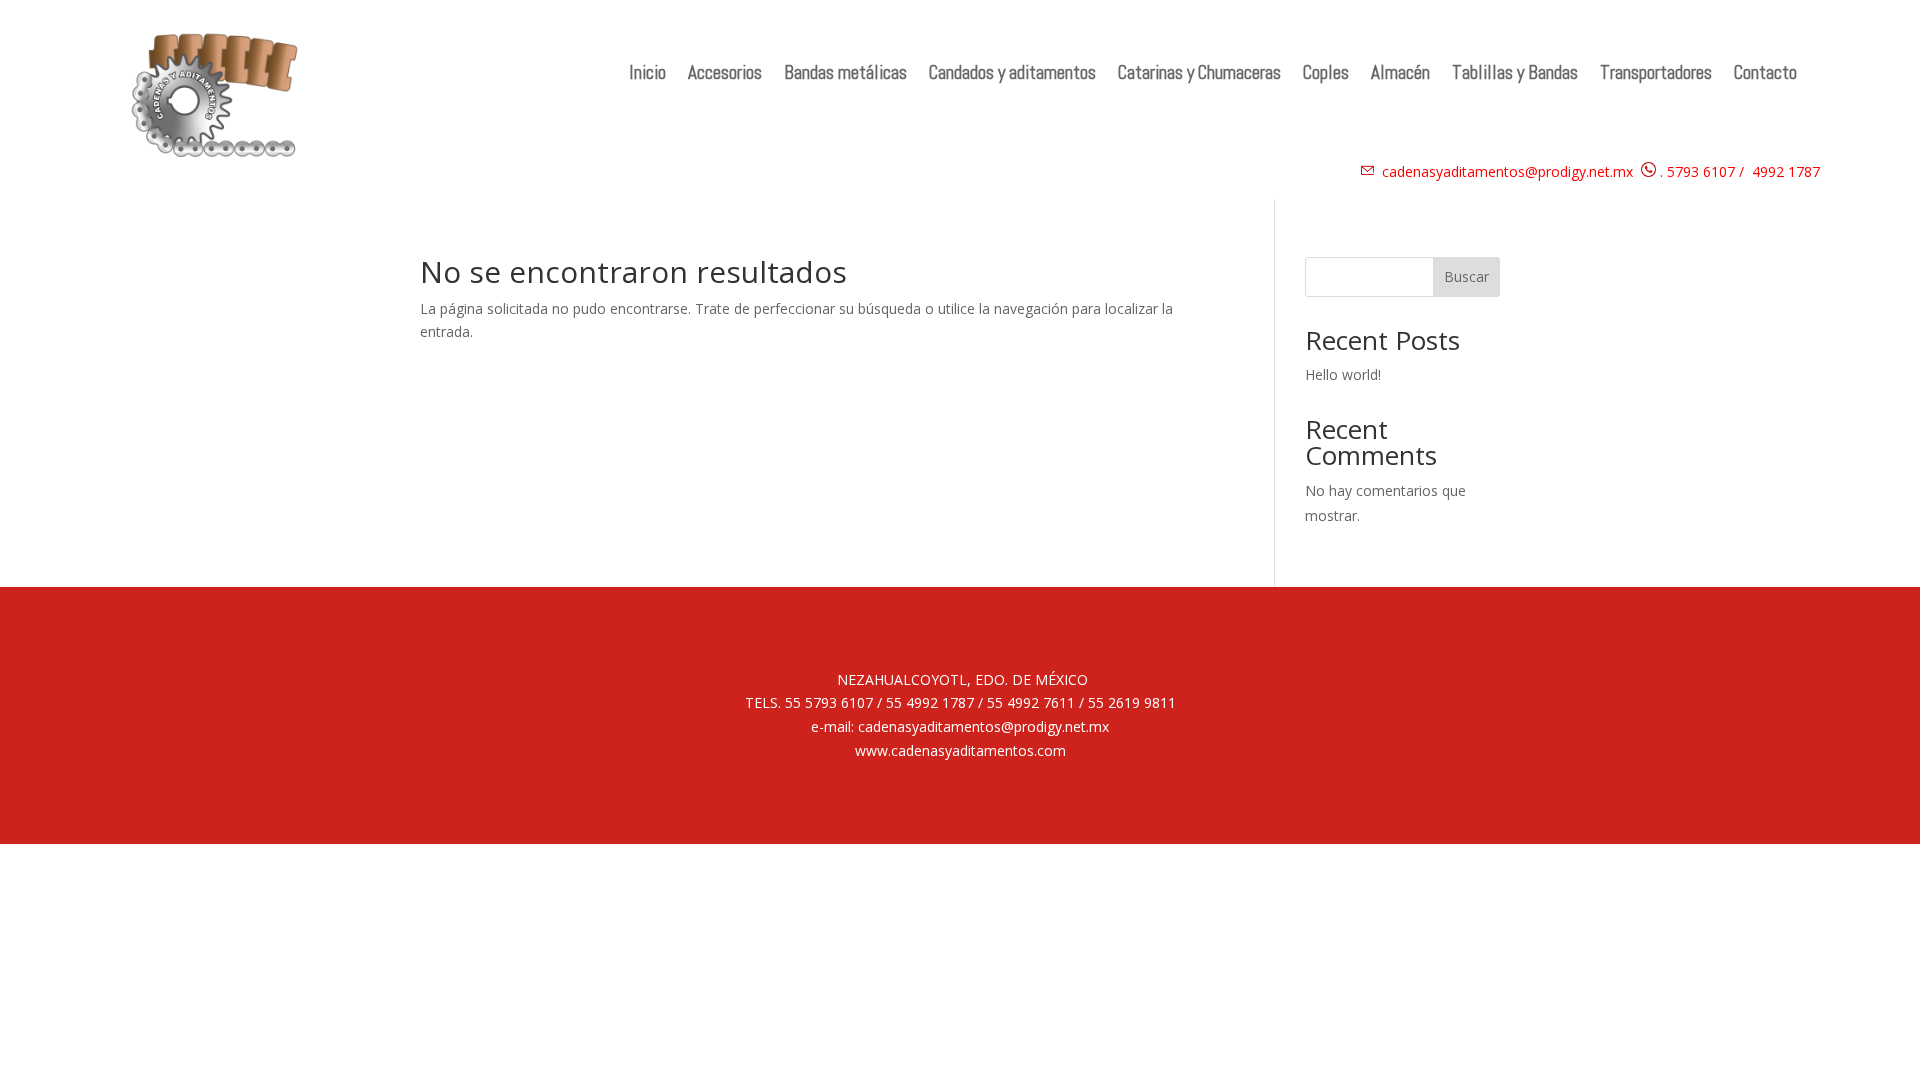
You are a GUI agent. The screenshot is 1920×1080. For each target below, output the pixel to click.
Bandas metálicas (845, 75)
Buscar (1466, 276)
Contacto (1765, 75)
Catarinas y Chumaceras (1199, 75)
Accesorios (725, 75)
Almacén (1400, 75)
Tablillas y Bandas (1515, 75)
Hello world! (1343, 374)
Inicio (647, 75)
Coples (1326, 75)
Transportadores (1656, 75)
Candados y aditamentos (1012, 75)
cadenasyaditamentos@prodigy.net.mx (1507, 171)
